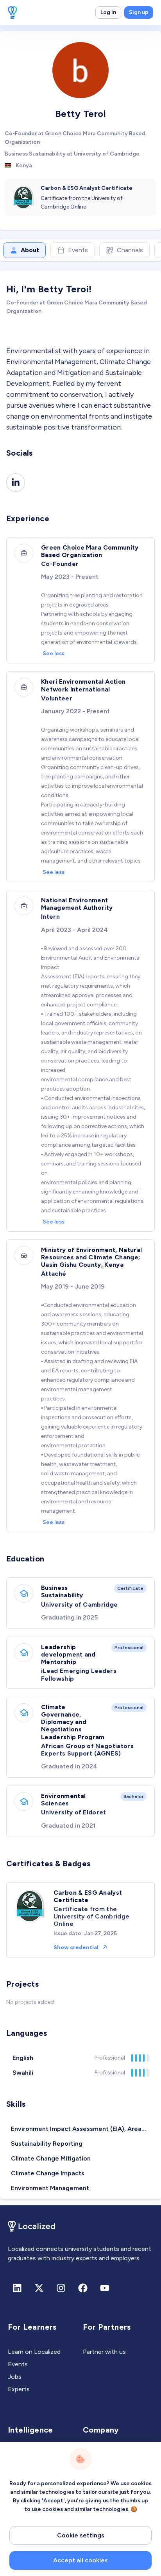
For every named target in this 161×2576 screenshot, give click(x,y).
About (30, 250)
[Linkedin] (16, 483)
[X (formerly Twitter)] (39, 2288)
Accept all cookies (80, 2560)
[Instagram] (61, 2288)
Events (78, 250)
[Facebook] (83, 2288)
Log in (108, 12)
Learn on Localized (34, 2352)
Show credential (76, 1947)
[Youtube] (105, 2288)
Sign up (139, 12)
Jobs (15, 2377)
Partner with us (104, 2352)
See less (54, 653)
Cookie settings (81, 2535)
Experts (19, 2389)
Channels (130, 250)
